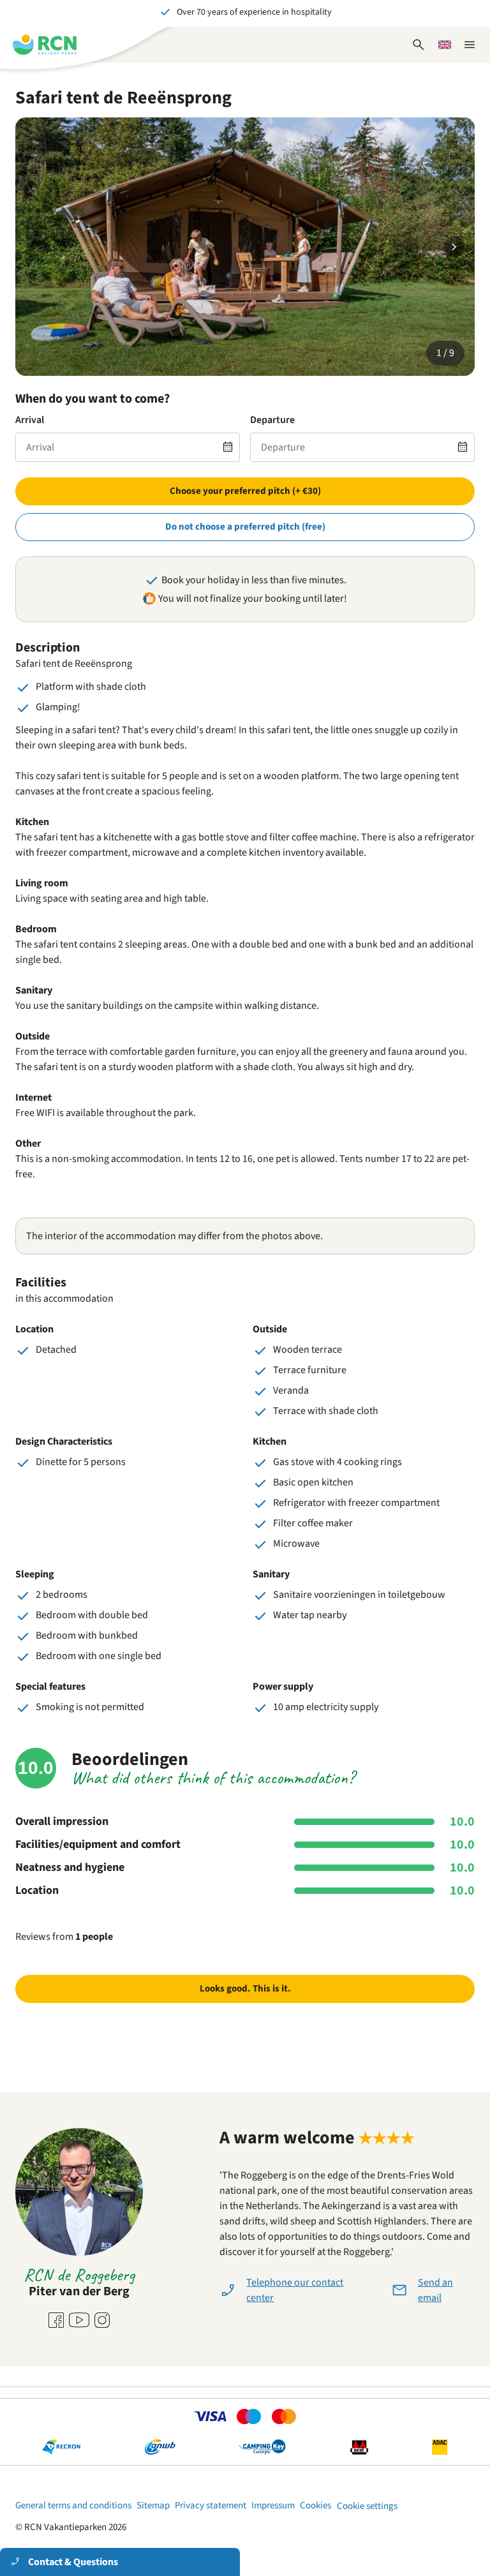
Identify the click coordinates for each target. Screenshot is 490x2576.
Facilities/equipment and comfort (98, 1845)
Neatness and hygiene (70, 1868)
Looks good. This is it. (245, 1989)
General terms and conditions (73, 2505)
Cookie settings (367, 2506)
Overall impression (62, 1822)
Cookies (316, 2505)
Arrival (30, 420)
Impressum (273, 2505)
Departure (272, 420)
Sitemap (153, 2505)
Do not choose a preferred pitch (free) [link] (245, 527)
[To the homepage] (45, 45)
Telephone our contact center (295, 2290)
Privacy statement (211, 2505)
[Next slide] (454, 247)
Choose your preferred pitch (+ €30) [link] (245, 491)
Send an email (435, 2290)
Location (37, 1891)
